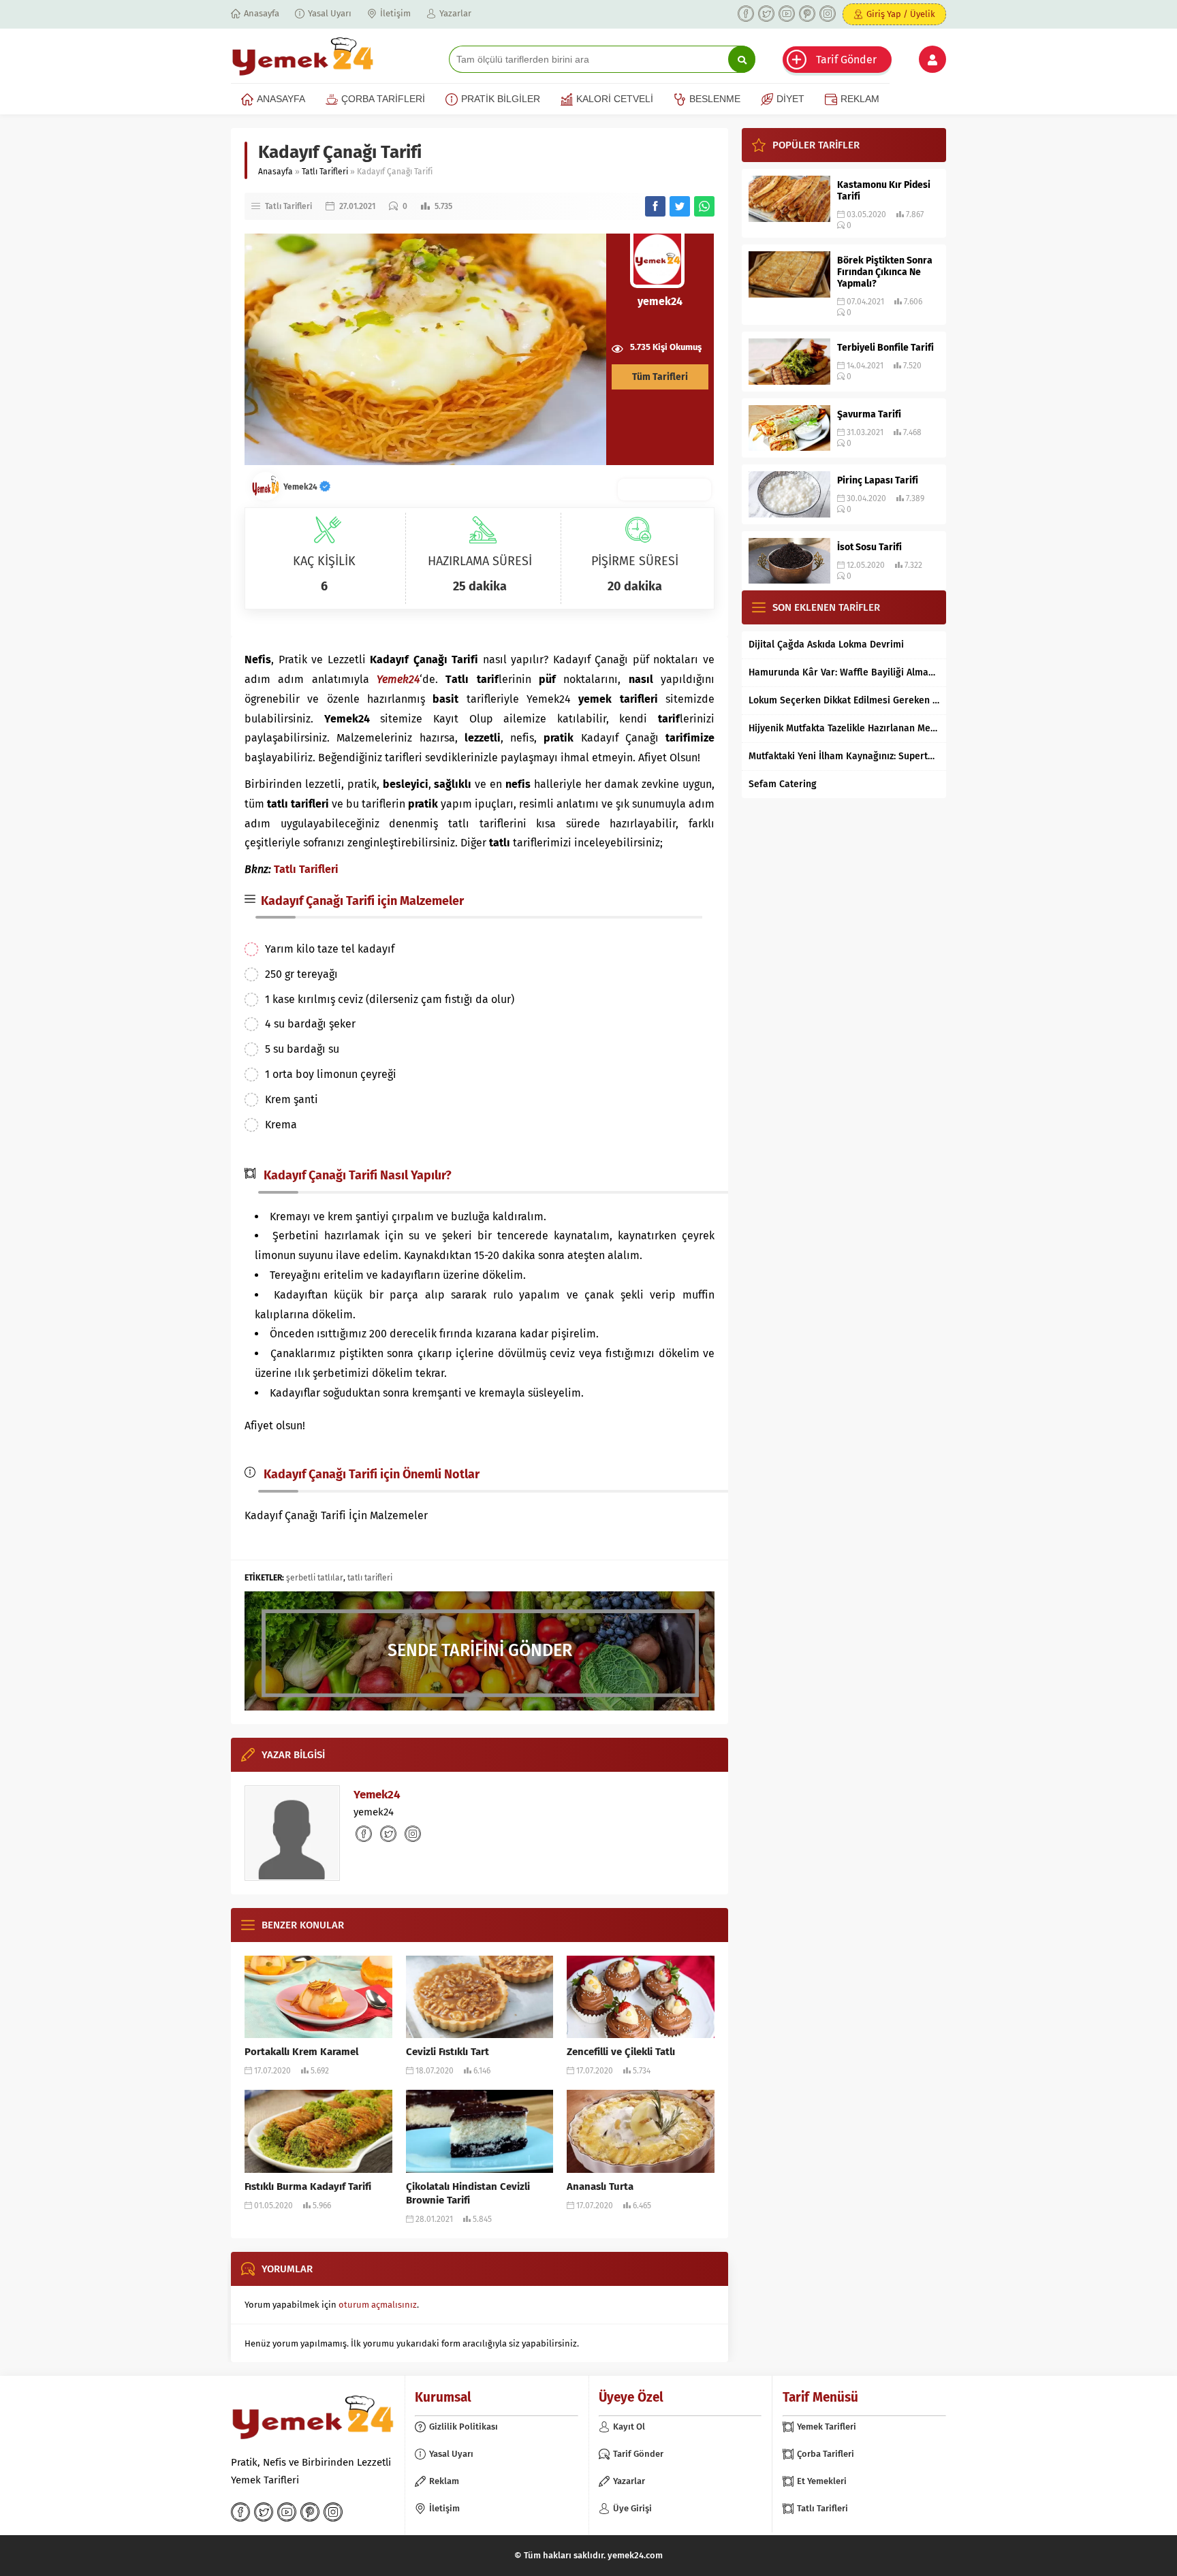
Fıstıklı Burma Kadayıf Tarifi (308, 2187)
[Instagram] (828, 14)
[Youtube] (787, 14)
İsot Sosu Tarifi (869, 547)
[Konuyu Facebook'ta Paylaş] (655, 206)
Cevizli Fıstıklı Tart (448, 2052)
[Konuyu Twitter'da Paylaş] (680, 206)
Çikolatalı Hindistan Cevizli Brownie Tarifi (468, 2193)
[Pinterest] (807, 14)
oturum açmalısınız (378, 2305)
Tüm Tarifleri (660, 377)
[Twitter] (766, 14)
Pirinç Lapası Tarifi (878, 480)
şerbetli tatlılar (315, 1578)
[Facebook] (746, 14)
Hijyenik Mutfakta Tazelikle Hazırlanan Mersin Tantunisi (844, 728)
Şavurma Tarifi (869, 414)
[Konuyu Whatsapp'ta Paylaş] (704, 206)
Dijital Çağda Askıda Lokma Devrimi (826, 645)
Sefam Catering (783, 784)
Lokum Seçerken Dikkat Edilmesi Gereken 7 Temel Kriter (844, 700)
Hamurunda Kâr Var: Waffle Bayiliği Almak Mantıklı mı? (844, 672)
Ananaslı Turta (600, 2187)
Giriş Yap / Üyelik (901, 14)
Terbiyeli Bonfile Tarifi (885, 348)
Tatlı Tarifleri (325, 172)
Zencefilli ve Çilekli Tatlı (621, 2052)
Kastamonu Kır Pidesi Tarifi (884, 191)
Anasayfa (276, 172)
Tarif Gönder (846, 60)
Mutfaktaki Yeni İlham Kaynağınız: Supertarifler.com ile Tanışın (844, 756)
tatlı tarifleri (370, 1578)
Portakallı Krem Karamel (301, 2052)
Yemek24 (301, 487)
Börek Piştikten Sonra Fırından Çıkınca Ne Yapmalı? (885, 272)
